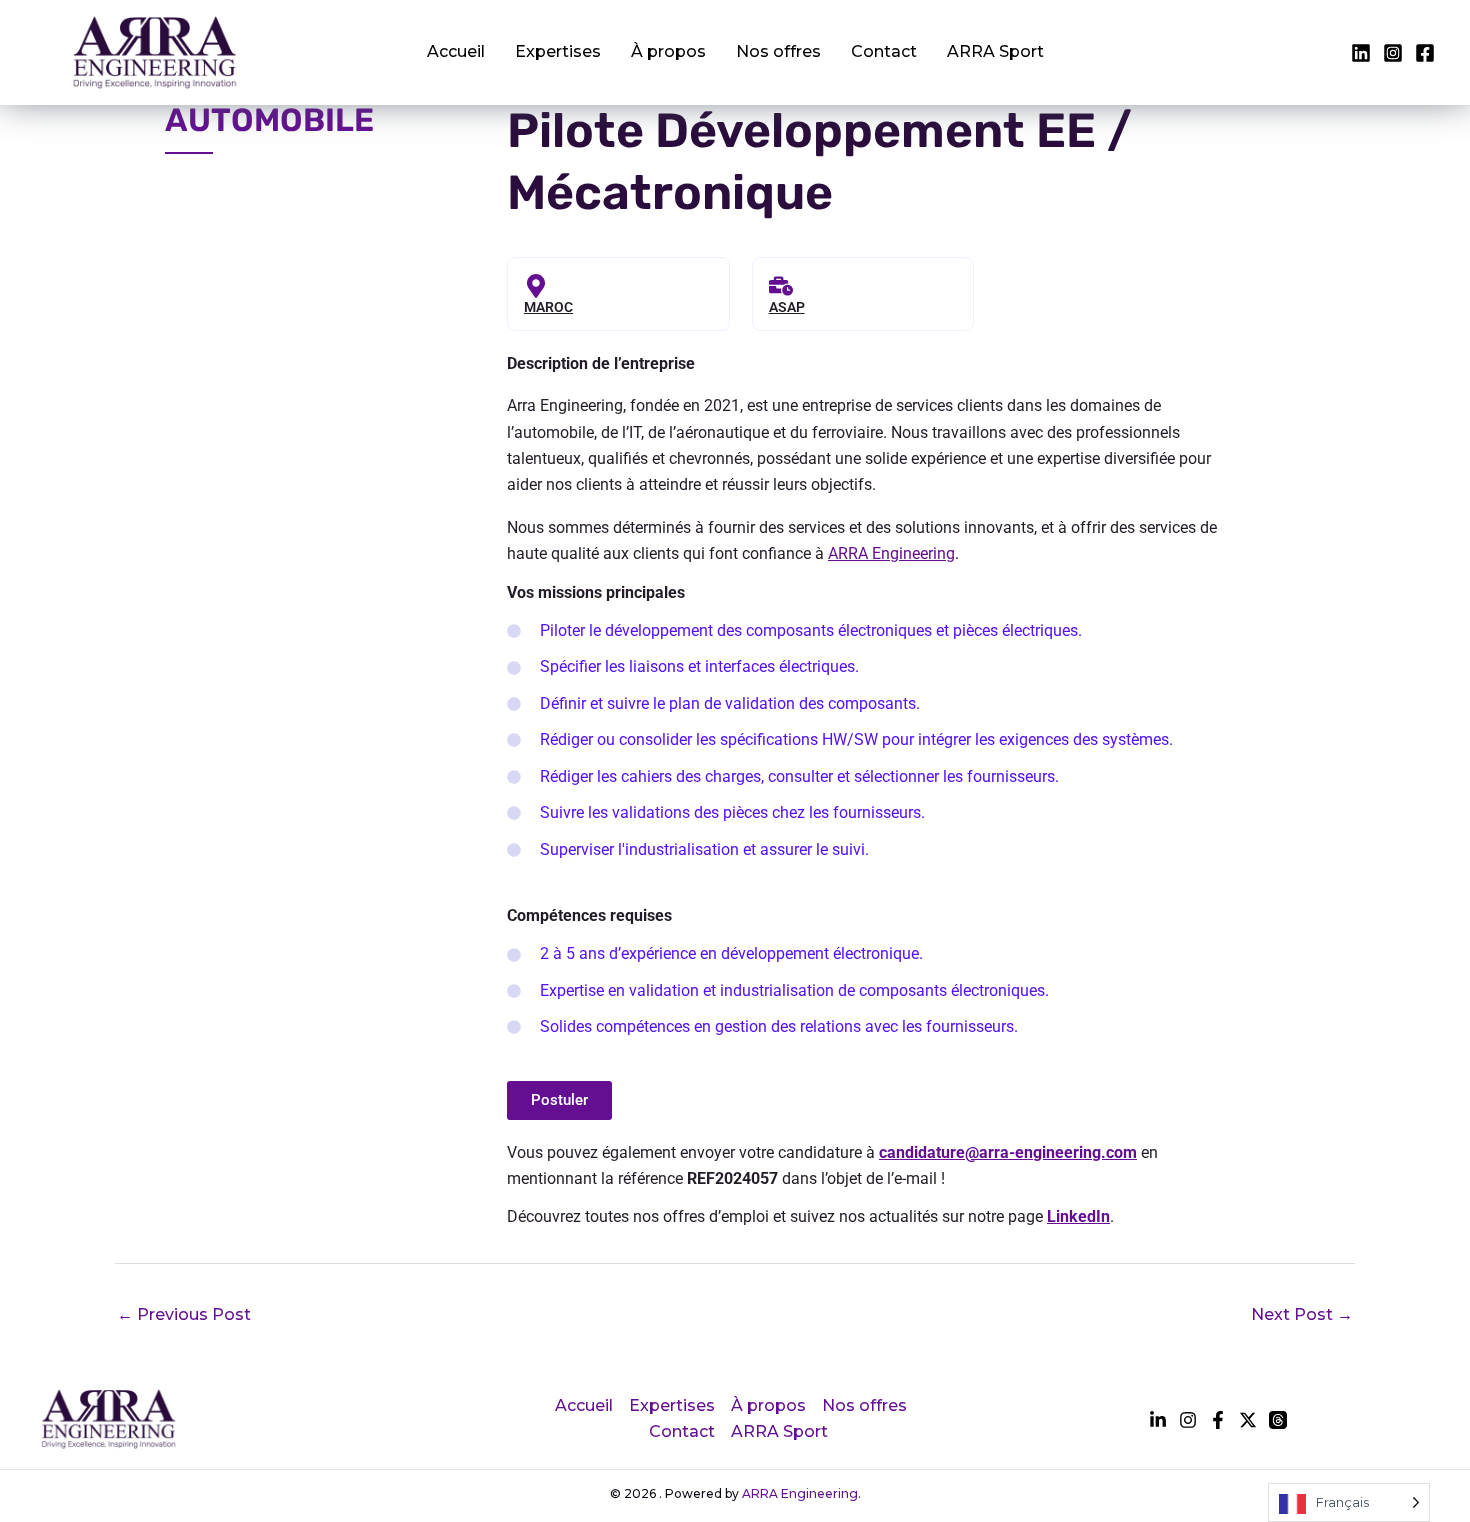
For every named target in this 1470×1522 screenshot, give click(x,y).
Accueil (456, 51)
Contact (884, 51)
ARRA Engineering (891, 553)
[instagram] (1425, 53)
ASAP (787, 307)
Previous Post (184, 1314)
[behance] (1248, 1420)
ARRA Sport (995, 51)
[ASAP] (781, 286)
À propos (668, 51)
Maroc (548, 307)
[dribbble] (1278, 1420)
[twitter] (1393, 53)
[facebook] (1361, 53)
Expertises (558, 51)
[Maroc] (536, 286)
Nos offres (778, 51)
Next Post (1302, 1314)
